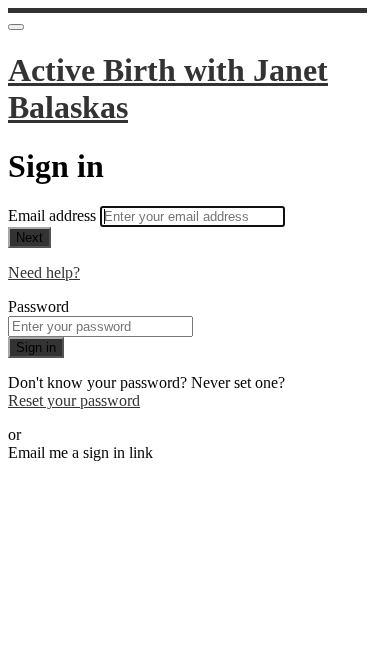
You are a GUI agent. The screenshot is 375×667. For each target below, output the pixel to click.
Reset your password (74, 400)
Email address (54, 215)
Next (29, 237)
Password (38, 306)
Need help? (44, 272)
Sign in (36, 347)
